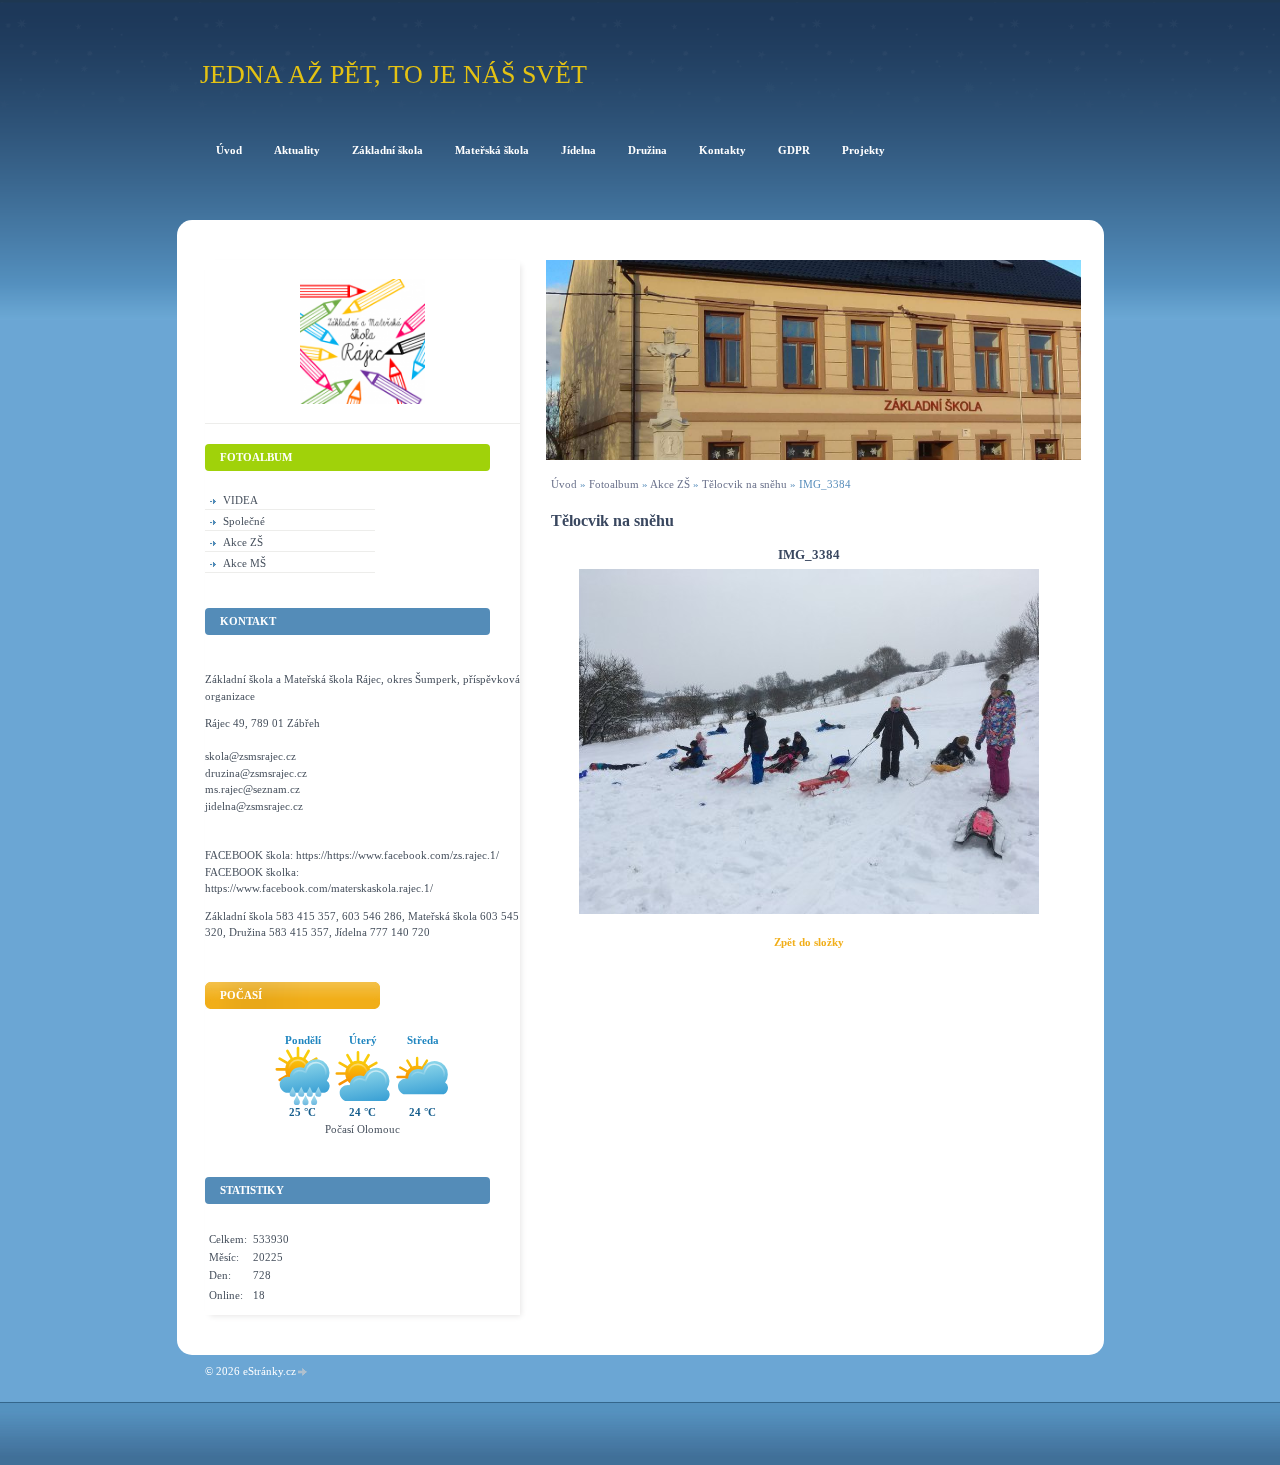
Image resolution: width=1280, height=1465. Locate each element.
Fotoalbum (614, 484)
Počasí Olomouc (362, 1129)
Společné (244, 521)
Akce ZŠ (670, 484)
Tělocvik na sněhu (744, 484)
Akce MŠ (244, 563)
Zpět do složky (809, 942)
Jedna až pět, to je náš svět (393, 74)
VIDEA (240, 500)
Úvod (564, 484)
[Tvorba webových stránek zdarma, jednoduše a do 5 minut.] (303, 1372)
